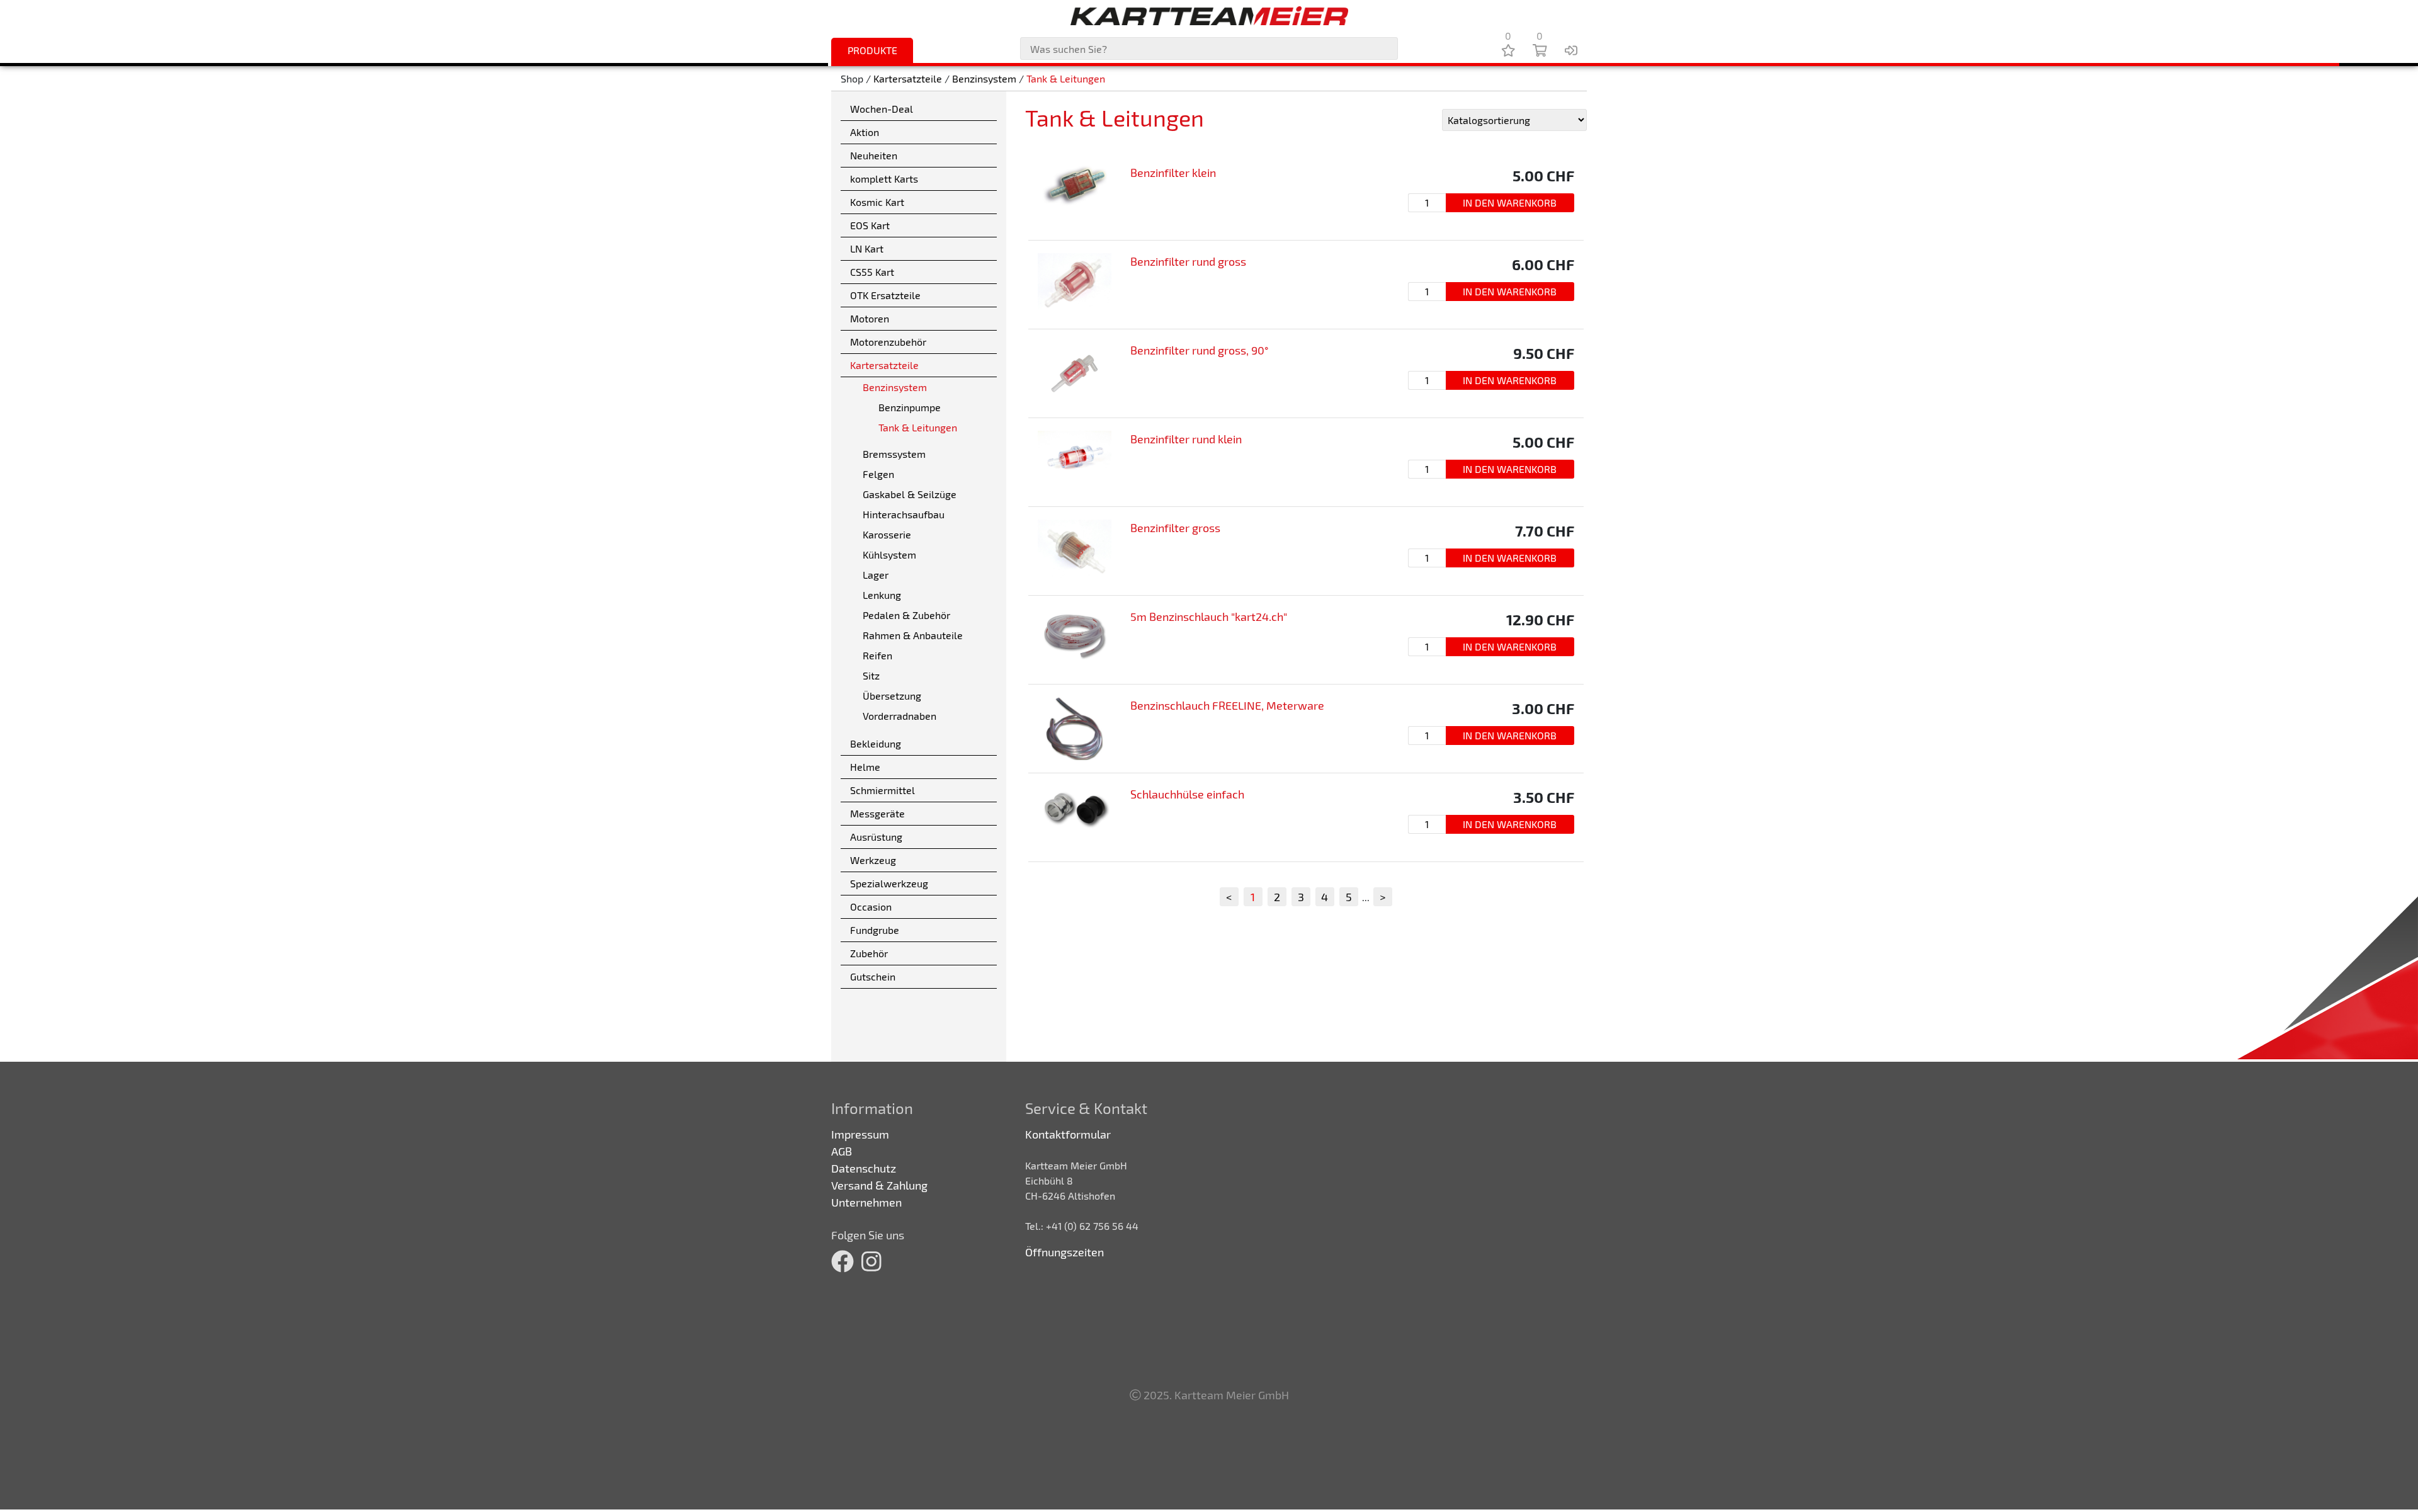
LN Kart (867, 248)
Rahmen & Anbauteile (913, 635)
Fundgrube (875, 930)
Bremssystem (894, 454)
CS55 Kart (872, 272)
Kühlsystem (889, 554)
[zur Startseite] (1209, 16)
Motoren (870, 318)
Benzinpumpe (910, 407)
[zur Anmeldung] (1571, 50)
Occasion (871, 907)
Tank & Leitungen (1066, 78)
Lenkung (882, 595)
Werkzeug (873, 860)
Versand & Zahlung (879, 1185)
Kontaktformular (1068, 1134)
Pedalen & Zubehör (906, 615)
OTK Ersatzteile (885, 295)
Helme (865, 767)
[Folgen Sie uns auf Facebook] (843, 1261)
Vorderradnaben (900, 716)
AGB (842, 1151)
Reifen (877, 655)
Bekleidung (876, 743)
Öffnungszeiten (1064, 1252)
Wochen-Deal (882, 109)
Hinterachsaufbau (904, 514)
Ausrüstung (876, 837)
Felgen (878, 474)
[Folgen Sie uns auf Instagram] (871, 1261)
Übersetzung (892, 696)
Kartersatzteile (908, 78)
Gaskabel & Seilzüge (910, 494)
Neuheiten (874, 155)
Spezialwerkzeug (889, 883)
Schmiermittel (883, 790)
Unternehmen (866, 1202)
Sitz (871, 675)
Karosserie (887, 534)
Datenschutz (864, 1168)
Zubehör (869, 953)
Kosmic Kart (877, 202)
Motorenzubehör (888, 342)
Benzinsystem (984, 78)
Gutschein (873, 976)
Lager (876, 575)
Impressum (860, 1134)
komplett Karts (884, 179)
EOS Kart (870, 225)
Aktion (865, 132)
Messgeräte (877, 813)
